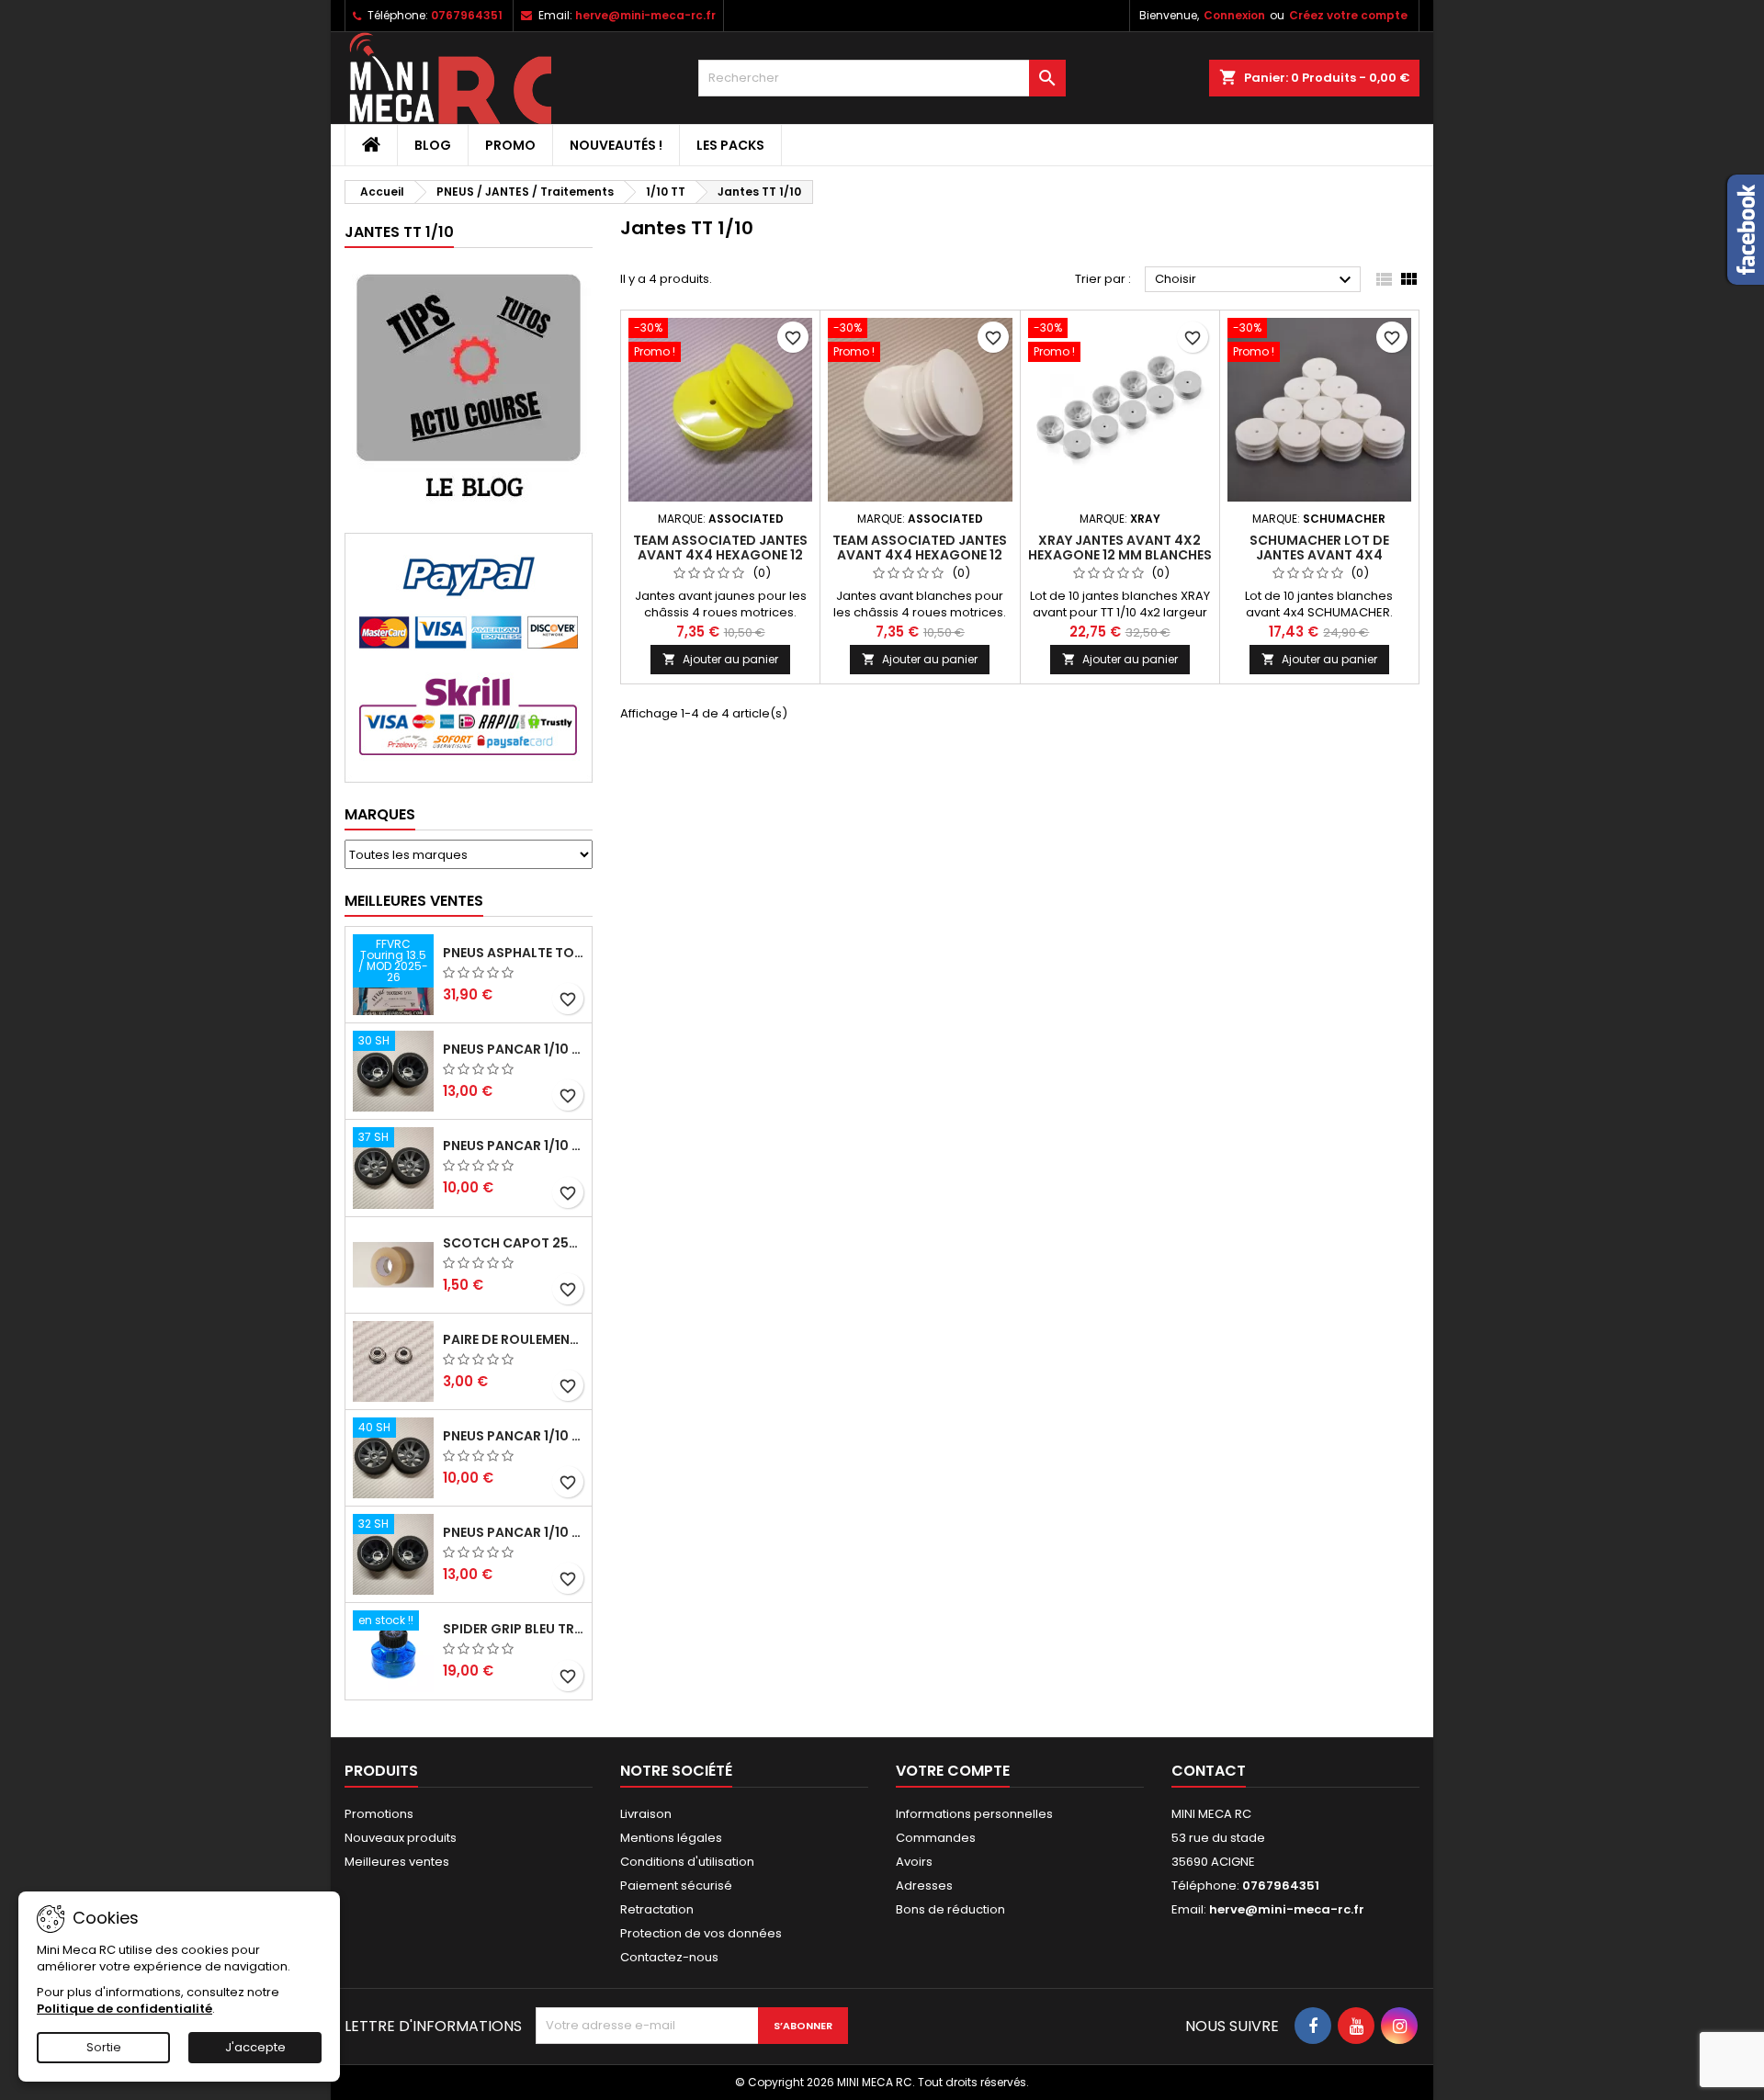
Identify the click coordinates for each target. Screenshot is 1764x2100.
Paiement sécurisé (676, 1885)
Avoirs (914, 1862)
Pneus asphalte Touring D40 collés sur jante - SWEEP (514, 953)
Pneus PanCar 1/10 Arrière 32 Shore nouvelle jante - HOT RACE (514, 1532)
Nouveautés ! (616, 145)
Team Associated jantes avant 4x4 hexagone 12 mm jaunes (720, 555)
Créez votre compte (1348, 15)
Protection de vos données (701, 1933)
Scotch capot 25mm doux (514, 1243)
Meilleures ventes (397, 1862)
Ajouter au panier (720, 659)
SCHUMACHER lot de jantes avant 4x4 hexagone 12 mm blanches (1319, 555)
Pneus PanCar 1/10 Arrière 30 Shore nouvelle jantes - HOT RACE (514, 1049)
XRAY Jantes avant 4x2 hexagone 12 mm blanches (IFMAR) (1120, 555)
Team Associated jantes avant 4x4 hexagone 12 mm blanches (920, 555)
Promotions (379, 1814)
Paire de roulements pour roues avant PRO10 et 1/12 (514, 1339)
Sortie (104, 2047)
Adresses (924, 1885)
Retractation (657, 1909)
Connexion (1234, 15)
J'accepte (255, 2047)
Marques (380, 814)
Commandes (936, 1838)
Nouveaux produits (401, 1838)
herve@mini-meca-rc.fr (645, 15)
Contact (1209, 1771)
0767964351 (467, 15)
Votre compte (953, 1771)
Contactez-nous (669, 1957)
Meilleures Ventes (414, 901)
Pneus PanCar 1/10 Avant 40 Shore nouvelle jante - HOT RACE (514, 1436)
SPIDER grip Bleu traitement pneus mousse (514, 1629)
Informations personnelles (974, 1814)
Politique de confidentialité (124, 2009)
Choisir (1255, 280)
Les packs (730, 145)
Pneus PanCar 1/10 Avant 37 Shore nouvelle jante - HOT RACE (514, 1146)
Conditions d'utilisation (687, 1862)
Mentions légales (671, 1838)
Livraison (646, 1814)
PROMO (510, 145)
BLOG (433, 145)
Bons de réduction (950, 1909)
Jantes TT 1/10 (399, 232)
